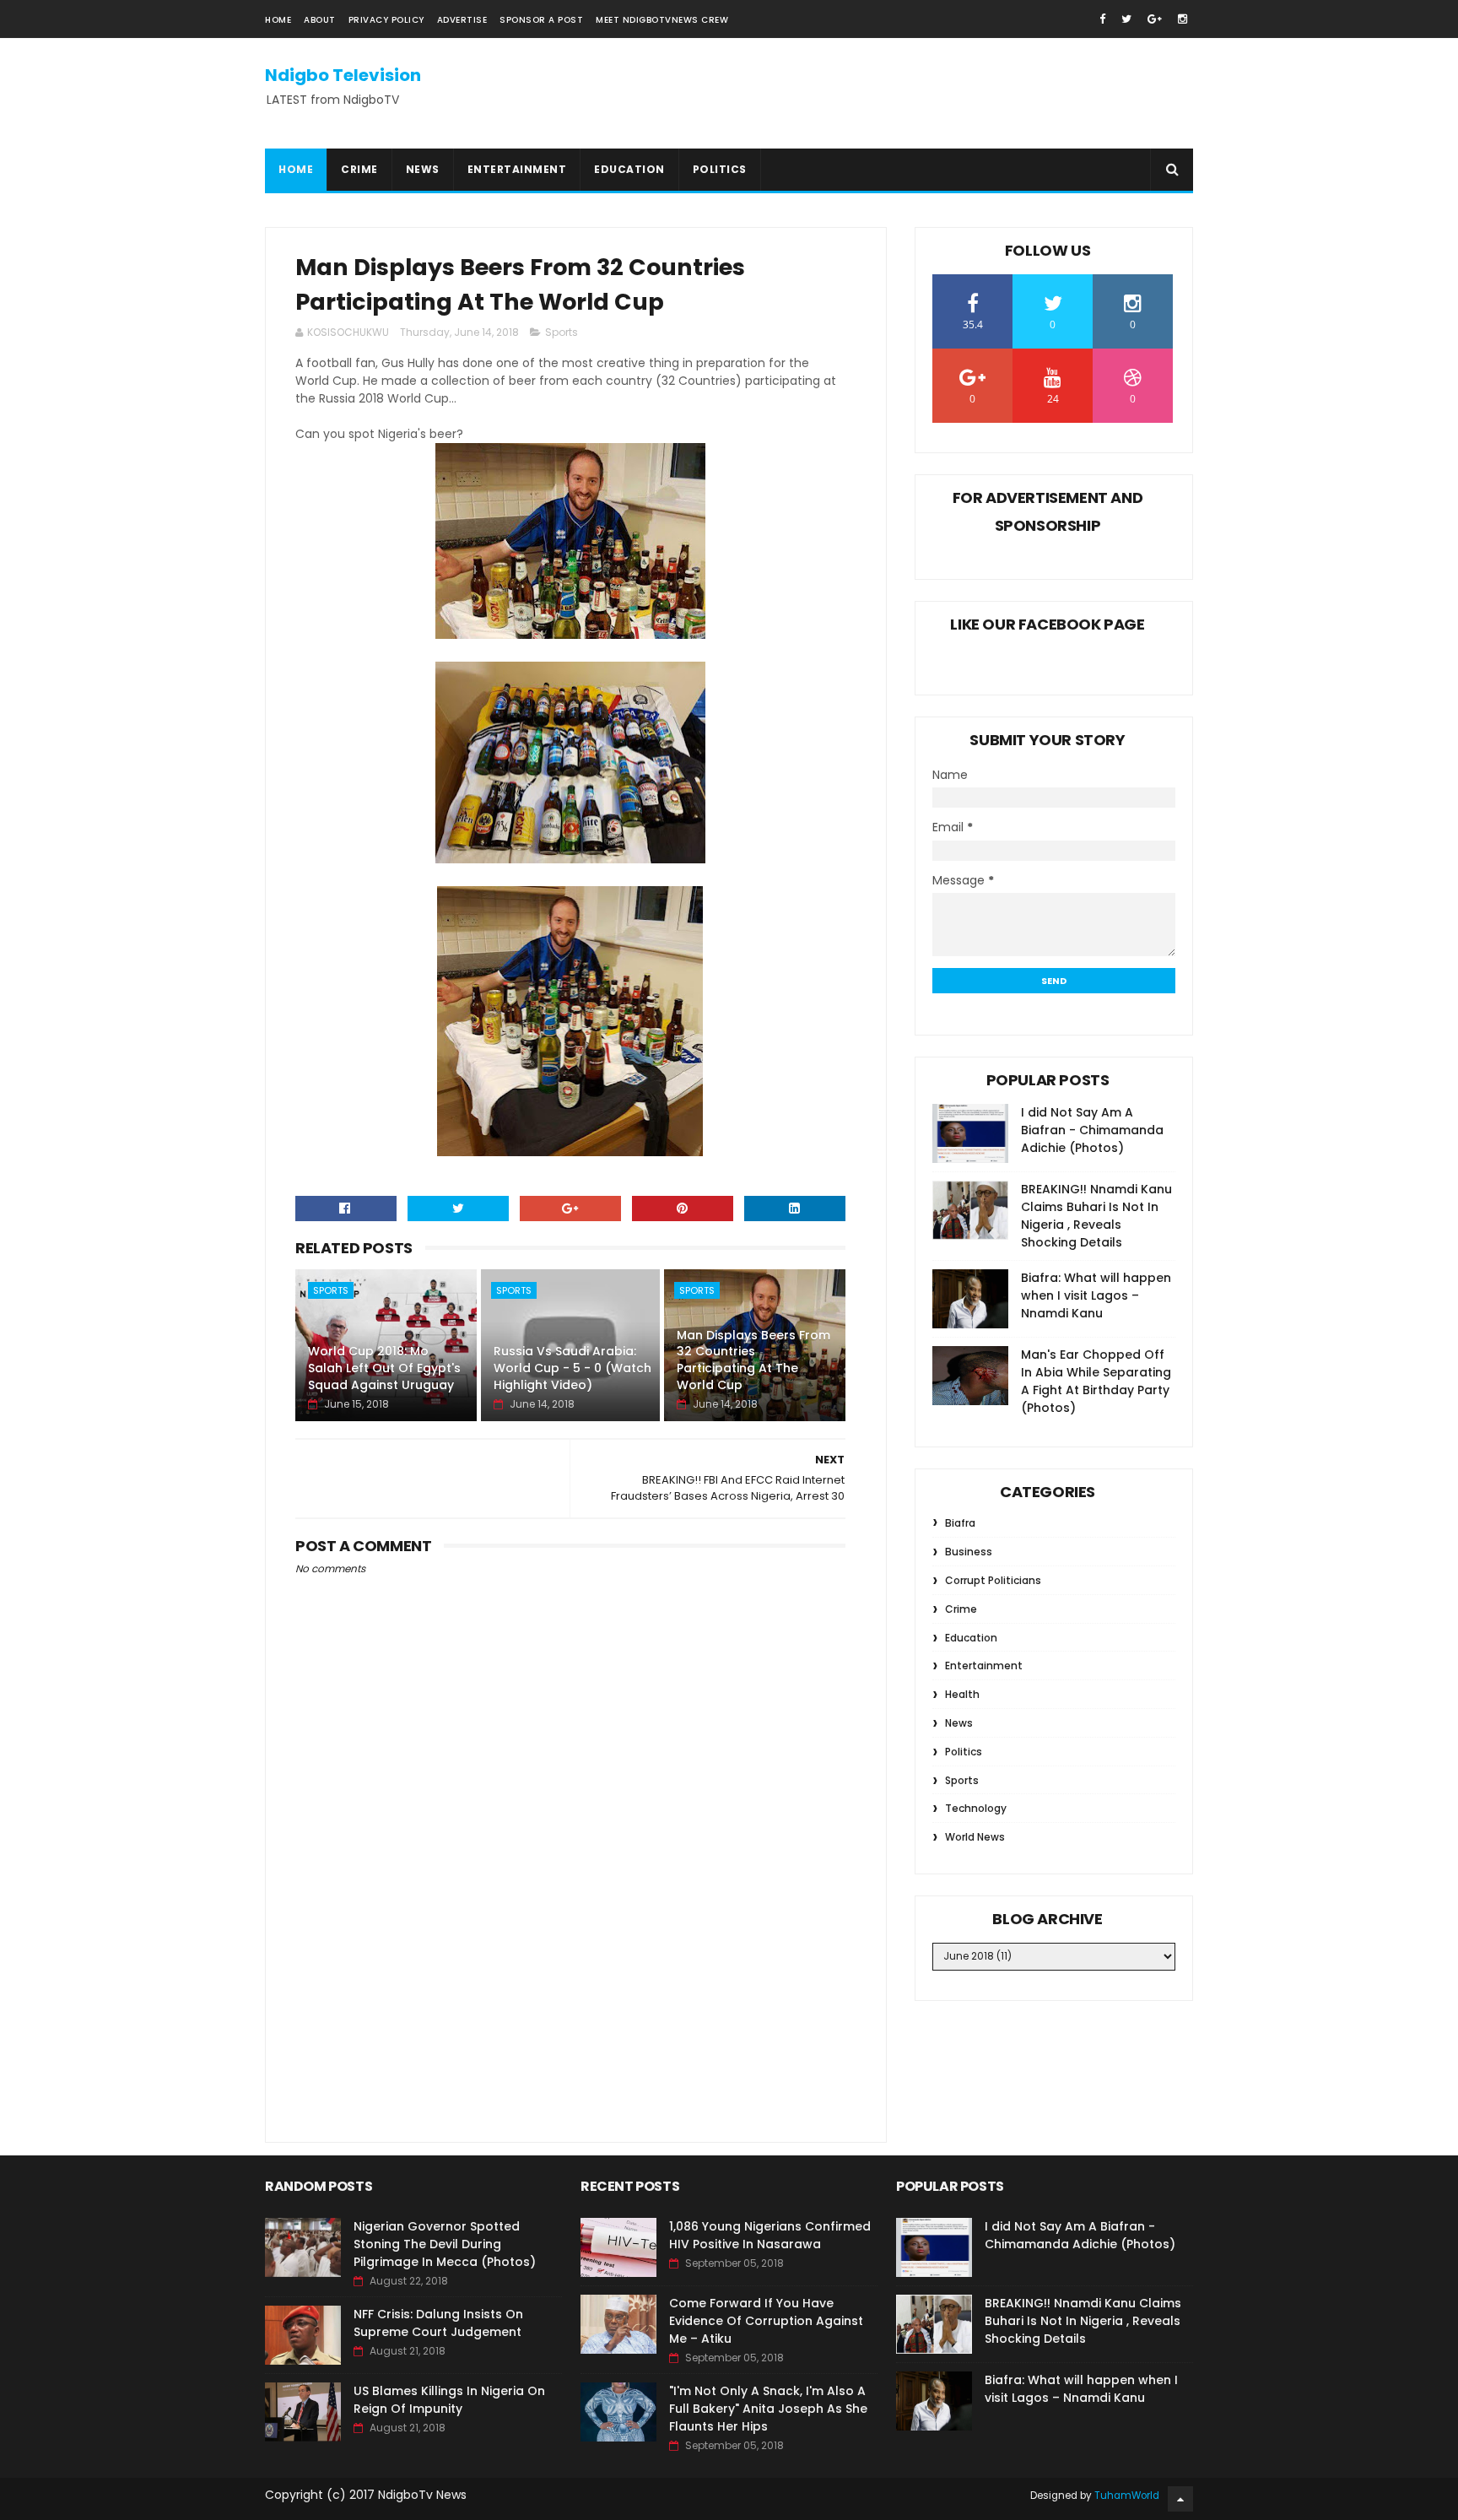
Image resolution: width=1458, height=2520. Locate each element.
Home (278, 20)
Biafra (960, 1523)
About (320, 20)
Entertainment (517, 169)
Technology (976, 1808)
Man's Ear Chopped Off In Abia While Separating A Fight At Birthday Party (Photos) (1096, 1381)
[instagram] (1183, 19)
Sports (562, 332)
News (423, 169)
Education (629, 169)
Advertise (462, 20)
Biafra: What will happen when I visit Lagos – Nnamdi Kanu (1096, 1295)
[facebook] (1102, 19)
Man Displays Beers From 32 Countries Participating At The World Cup (753, 1360)
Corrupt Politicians (993, 1580)
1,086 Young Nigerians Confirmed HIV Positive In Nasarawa (770, 2235)
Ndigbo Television (343, 75)
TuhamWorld (1127, 2496)
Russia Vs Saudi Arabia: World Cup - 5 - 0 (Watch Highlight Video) (572, 1368)
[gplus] (1155, 19)
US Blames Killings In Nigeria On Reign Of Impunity (449, 2400)
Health (962, 1694)
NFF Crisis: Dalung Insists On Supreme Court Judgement (438, 2323)
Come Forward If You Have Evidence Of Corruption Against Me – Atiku (766, 2321)
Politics (720, 169)
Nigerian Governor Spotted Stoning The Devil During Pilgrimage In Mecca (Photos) (445, 2244)
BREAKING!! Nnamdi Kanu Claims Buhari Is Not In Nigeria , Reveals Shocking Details (1096, 1216)
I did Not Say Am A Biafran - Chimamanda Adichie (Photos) (1092, 1130)
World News (975, 1837)
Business (969, 1552)
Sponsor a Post (541, 20)
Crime (359, 169)
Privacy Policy (386, 20)
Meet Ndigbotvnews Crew (662, 20)
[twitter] (1126, 19)
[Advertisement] (570, 1979)
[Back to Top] (1180, 2499)
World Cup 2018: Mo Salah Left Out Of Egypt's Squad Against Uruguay (384, 1368)
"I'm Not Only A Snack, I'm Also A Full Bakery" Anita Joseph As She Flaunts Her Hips (768, 2409)
